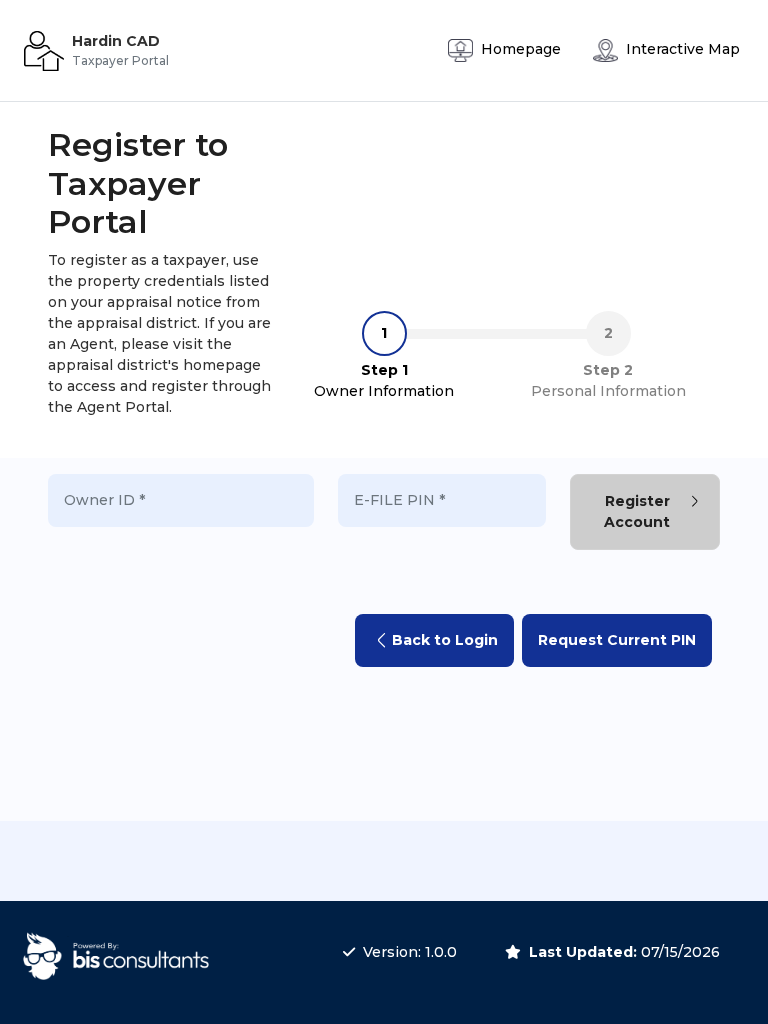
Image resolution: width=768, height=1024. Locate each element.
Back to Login (445, 640)
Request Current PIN (617, 640)
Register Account (637, 511)
